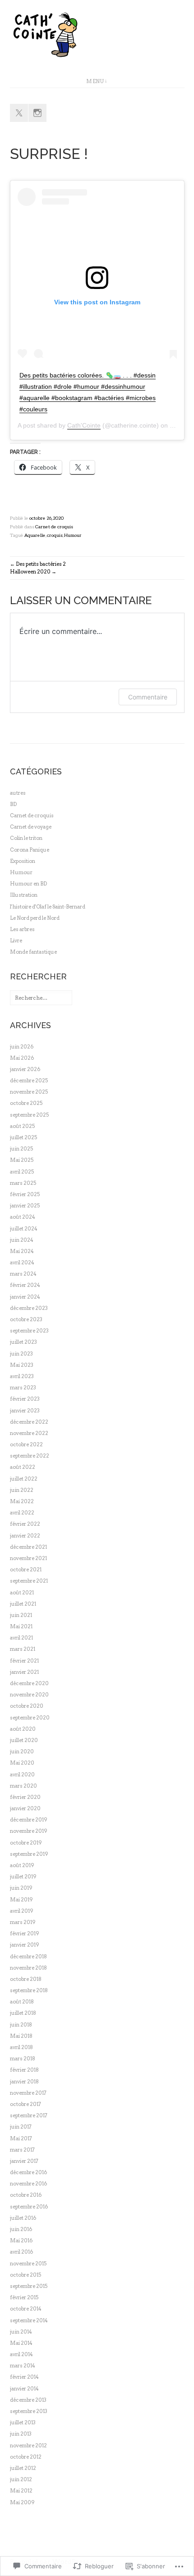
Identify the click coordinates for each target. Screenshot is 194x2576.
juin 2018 (21, 2025)
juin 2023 (21, 1354)
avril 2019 (22, 1911)
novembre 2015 (28, 2264)
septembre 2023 (29, 1331)
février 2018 (24, 2070)
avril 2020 (22, 1775)
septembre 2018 (29, 1990)
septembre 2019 (29, 1854)
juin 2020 (22, 1751)
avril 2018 (21, 2047)
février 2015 (24, 2297)
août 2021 (22, 1593)
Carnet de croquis (54, 527)
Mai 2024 (22, 1251)
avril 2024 (22, 1262)
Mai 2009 (22, 2502)
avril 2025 (22, 1172)
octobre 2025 (26, 1103)
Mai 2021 (21, 1626)
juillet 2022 (24, 1479)
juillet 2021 (23, 1604)
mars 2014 (23, 2366)
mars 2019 (23, 1922)
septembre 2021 (29, 1581)
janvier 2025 (25, 1206)
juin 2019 (21, 1888)
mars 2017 (22, 2150)
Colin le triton (26, 838)
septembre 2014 (29, 2320)
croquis (55, 535)
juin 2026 (22, 1047)
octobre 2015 (25, 2275)
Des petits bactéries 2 (41, 564)
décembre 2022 (29, 1422)
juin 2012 (21, 2479)
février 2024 (25, 1285)
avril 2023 (22, 1376)
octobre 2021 (26, 1570)
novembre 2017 (28, 2093)
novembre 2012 (28, 2446)
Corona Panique (30, 850)
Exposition (23, 861)
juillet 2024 (24, 1229)
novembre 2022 (29, 1433)
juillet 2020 (24, 1740)
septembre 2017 (29, 2115)
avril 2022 (22, 1513)
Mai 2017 (21, 2138)
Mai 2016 (21, 2241)
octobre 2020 (27, 1706)
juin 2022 (22, 1490)
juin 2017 (21, 2127)
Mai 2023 (22, 1365)
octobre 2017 (25, 2104)
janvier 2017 (24, 2161)
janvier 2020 (25, 1808)
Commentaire (148, 697)
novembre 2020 (29, 1695)
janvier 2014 (24, 2389)
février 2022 (25, 1524)
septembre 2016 (29, 2207)
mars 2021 (23, 1649)
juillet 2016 (23, 2218)
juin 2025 (21, 1149)
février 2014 (24, 2377)
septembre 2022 (30, 1456)
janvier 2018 (24, 2082)
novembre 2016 (28, 2184)
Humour (73, 535)
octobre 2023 (26, 1319)
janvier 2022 (25, 1536)
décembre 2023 (29, 1308)
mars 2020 (23, 1786)
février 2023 (25, 1399)
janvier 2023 (25, 1411)
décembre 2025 (29, 1081)
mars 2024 (23, 1274)
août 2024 (23, 1217)
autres (18, 793)
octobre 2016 (26, 2195)
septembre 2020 (30, 1718)
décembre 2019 (29, 1820)
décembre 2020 (29, 1683)
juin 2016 (21, 2229)
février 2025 (25, 1194)
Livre (16, 941)
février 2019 (25, 1933)
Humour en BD (28, 884)
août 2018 (22, 2002)
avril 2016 (21, 2252)
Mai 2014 (21, 2343)
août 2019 (22, 1865)
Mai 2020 (22, 1763)
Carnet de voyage (31, 827)
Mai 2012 (21, 2491)
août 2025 (22, 1126)
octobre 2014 (26, 2309)
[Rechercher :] (41, 998)
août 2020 (23, 1729)
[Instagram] (37, 113)
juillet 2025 (23, 1137)
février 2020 (25, 1797)
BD (13, 804)
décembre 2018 (28, 1956)
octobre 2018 (26, 1979)
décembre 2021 (28, 1547)
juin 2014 (21, 2332)
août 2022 (23, 1467)
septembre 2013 (29, 2411)
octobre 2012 (26, 2457)
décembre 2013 (28, 2400)
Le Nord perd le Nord (35, 918)
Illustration (24, 895)
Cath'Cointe (84, 425)
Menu (95, 81)
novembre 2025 (29, 1092)
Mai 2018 (21, 2036)
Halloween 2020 (30, 572)
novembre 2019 (29, 1831)
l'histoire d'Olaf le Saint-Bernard (48, 907)
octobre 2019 (26, 1843)
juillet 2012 (23, 2468)
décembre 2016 (28, 2172)
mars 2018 (23, 2059)
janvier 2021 (24, 1672)
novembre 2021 (28, 1558)
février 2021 (24, 1661)
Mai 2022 (22, 1501)
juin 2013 (21, 2434)
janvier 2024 (25, 1297)
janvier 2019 (25, 1945)
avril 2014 (21, 2354)
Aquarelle (35, 535)
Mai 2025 (22, 1160)
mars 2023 (23, 1388)
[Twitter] (19, 113)
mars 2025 (23, 1183)
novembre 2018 (28, 1968)
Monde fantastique (33, 952)
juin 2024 (22, 1240)
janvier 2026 (25, 1069)
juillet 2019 (23, 1877)
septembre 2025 (29, 1115)
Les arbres (22, 929)
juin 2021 (21, 1615)
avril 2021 (21, 1638)
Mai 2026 (22, 1058)
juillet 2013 (23, 2422)
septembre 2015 (29, 2286)
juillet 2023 (23, 1342)
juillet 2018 (23, 2013)
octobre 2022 (26, 1444)
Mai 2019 (21, 1900)
